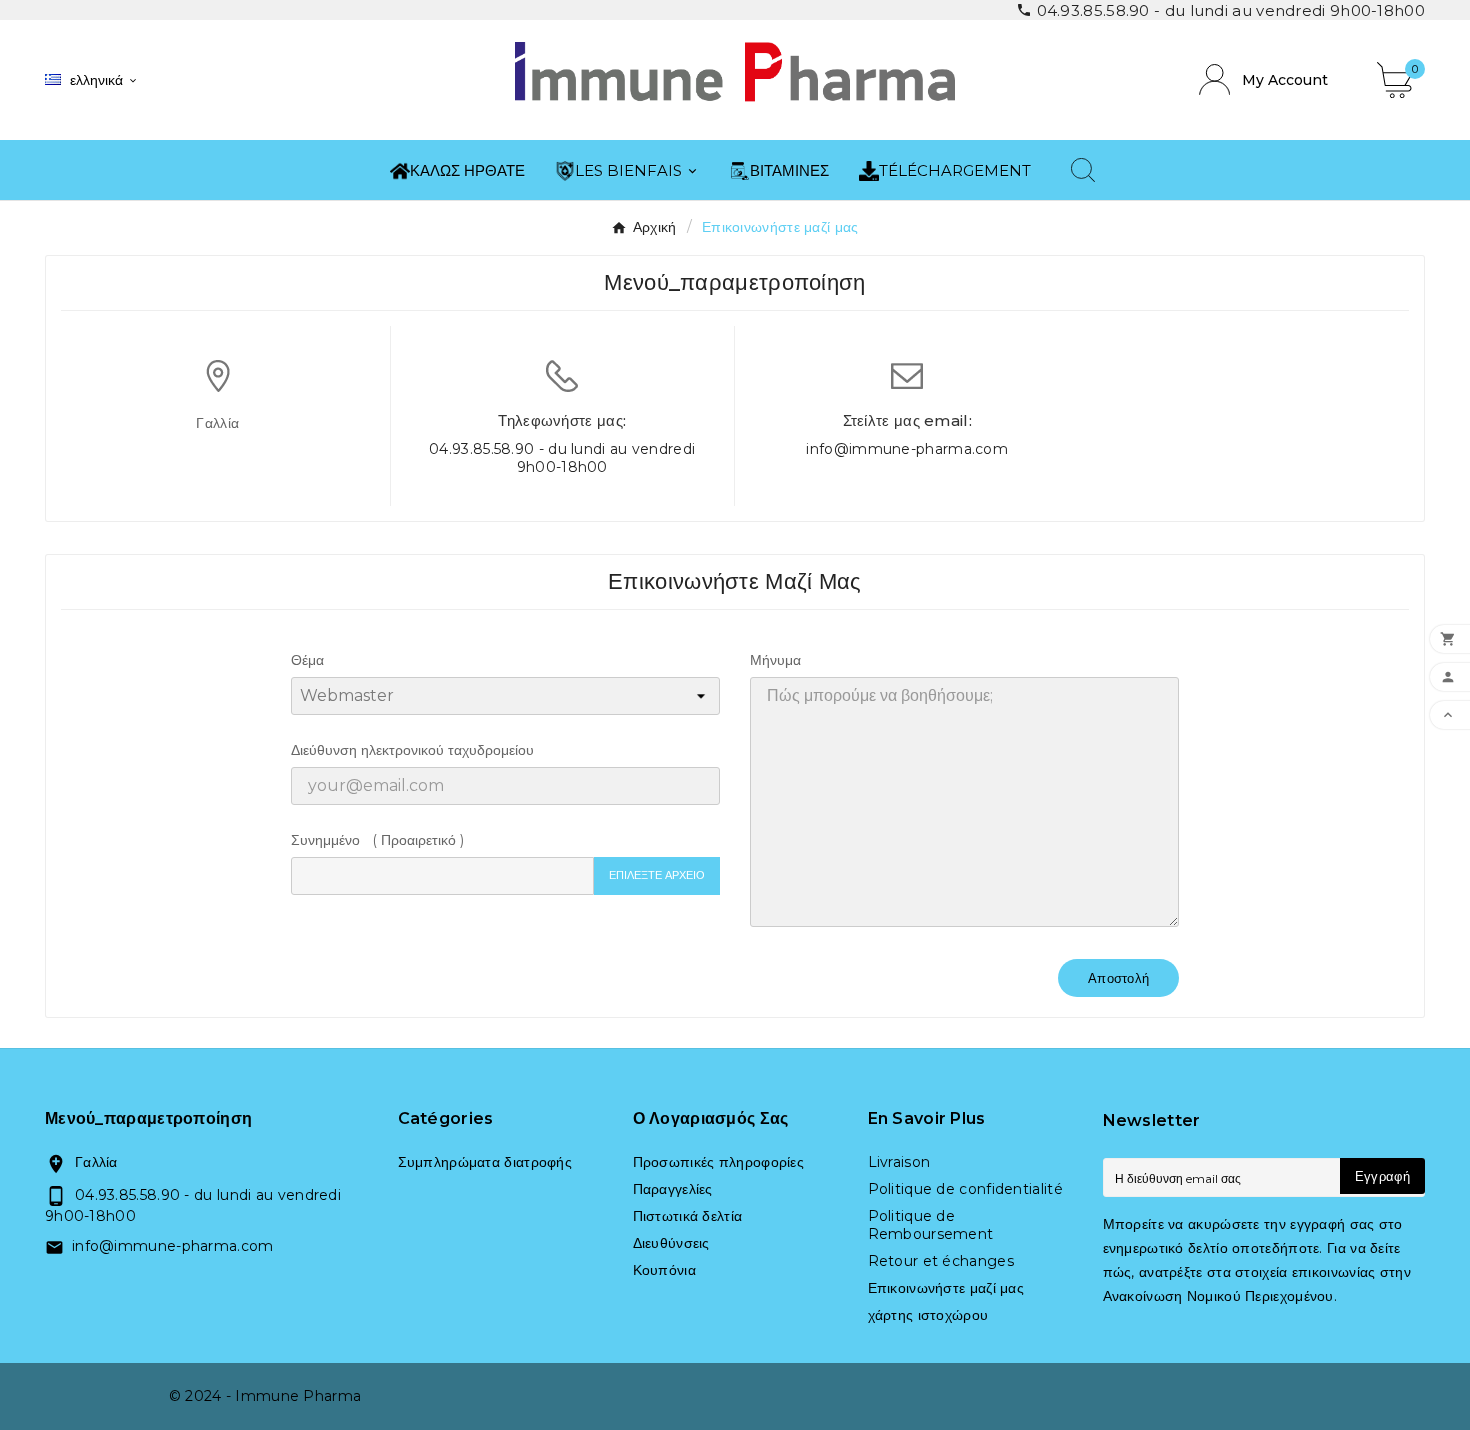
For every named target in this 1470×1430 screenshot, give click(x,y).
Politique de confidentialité (965, 1189)
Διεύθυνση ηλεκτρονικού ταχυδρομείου (412, 750)
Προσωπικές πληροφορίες (719, 1162)
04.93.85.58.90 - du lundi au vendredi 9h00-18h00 (562, 458)
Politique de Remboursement (931, 1225)
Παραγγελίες (673, 1189)
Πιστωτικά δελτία (688, 1216)
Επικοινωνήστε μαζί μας (946, 1288)
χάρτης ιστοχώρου (928, 1315)
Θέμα (307, 660)
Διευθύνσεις (671, 1243)
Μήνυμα (775, 660)
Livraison (899, 1162)
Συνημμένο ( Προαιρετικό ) (377, 840)
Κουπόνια (664, 1270)
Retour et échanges (941, 1261)
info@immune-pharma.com (907, 449)
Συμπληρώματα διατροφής (485, 1162)
